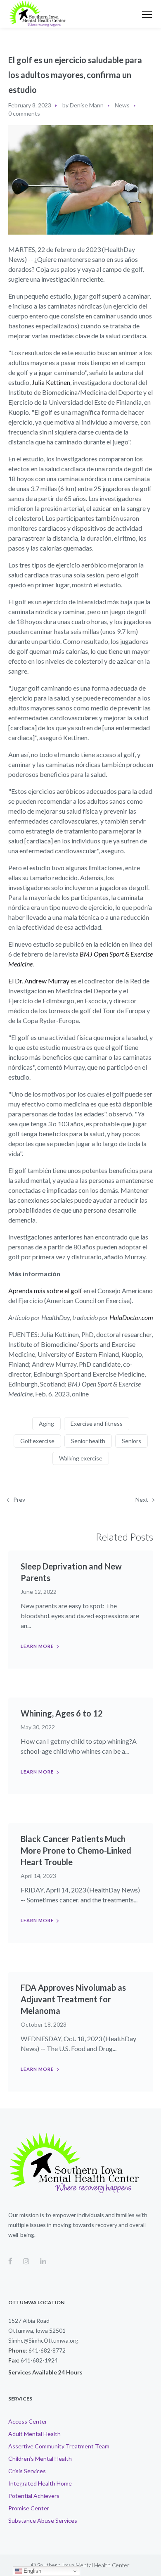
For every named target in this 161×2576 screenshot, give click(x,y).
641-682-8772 (47, 2350)
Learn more (37, 1646)
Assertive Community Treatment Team (59, 2446)
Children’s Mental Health (40, 2458)
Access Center (28, 2421)
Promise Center (29, 2508)
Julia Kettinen (51, 382)
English (32, 2571)
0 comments (24, 113)
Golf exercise (37, 1441)
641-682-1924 (39, 2360)
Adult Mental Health (34, 2434)
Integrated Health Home (40, 2483)
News (122, 105)
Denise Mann (87, 105)
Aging (46, 1423)
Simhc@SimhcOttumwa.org (43, 2340)
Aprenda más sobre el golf (45, 1290)
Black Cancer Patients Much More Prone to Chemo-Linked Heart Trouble (76, 1850)
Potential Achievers (34, 2496)
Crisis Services (27, 2471)
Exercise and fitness (97, 1423)
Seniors (131, 1441)
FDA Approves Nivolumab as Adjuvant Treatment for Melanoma (73, 1999)
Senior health (88, 1441)
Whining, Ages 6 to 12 (62, 1713)
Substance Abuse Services (43, 2520)
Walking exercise (81, 1458)
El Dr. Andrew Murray (39, 981)
